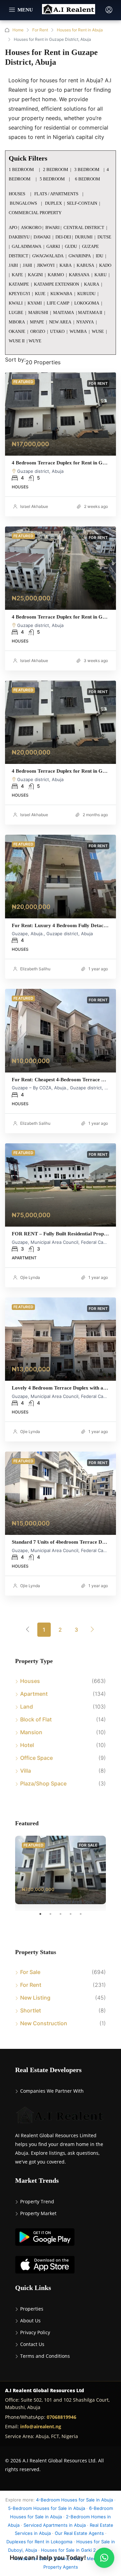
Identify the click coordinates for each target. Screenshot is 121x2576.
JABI (13, 265)
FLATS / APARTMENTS (57, 194)
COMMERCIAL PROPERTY (35, 213)
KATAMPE (19, 284)
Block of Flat (36, 1719)
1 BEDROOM (21, 169)
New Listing (35, 1998)
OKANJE (17, 331)
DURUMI (84, 237)
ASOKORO (31, 227)
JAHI (27, 265)
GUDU (71, 246)
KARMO (56, 275)
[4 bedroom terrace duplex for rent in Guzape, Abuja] (61, 414)
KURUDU (86, 294)
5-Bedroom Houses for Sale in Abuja (47, 2508)
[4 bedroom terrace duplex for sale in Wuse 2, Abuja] (61, 1870)
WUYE (35, 341)
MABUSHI (38, 312)
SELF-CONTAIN (82, 203)
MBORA (17, 322)
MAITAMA (64, 312)
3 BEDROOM (87, 169)
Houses (30, 1681)
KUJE (40, 294)
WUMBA (78, 331)
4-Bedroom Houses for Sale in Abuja (74, 2500)
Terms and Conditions (45, 2356)
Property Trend (37, 2201)
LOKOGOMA (87, 303)
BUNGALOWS (24, 203)
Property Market (38, 2213)
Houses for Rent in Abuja (80, 30)
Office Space (36, 1758)
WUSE (98, 331)
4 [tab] (74, 1917)
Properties (32, 2309)
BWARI (52, 227)
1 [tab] (44, 1917)
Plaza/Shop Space (43, 1783)
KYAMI (35, 303)
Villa (26, 1771)
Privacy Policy (35, 2332)
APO (13, 227)
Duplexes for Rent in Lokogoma (39, 2542)
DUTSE (104, 237)
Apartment (34, 1694)
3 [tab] (64, 1917)
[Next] (92, 1629)
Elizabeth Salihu (35, 969)
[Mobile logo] (69, 9)
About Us (30, 2321)
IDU (99, 256)
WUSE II (17, 341)
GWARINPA (80, 256)
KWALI (16, 303)
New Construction (44, 2023)
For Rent (40, 30)
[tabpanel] (61, 1870)
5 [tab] (84, 1917)
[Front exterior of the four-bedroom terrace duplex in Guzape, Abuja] (61, 1031)
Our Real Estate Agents (79, 2533)
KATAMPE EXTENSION (56, 284)
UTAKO (57, 331)
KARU (100, 275)
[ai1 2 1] (61, 1339)
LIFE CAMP (58, 303)
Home (18, 30)
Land (27, 1707)
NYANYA (85, 322)
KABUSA (85, 265)
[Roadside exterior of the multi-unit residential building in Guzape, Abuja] (61, 1185)
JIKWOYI (46, 265)
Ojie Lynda (30, 1277)
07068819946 (62, 2417)
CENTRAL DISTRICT (84, 227)
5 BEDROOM (52, 179)
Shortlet (31, 2010)
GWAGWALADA (48, 256)
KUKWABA (61, 294)
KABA (66, 265)
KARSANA (79, 275)
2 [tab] (54, 1917)
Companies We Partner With (52, 2091)
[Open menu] (21, 10)
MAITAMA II (90, 312)
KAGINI (35, 275)
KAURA (92, 284)
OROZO (38, 331)
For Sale (30, 1972)
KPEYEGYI (19, 294)
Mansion (31, 1732)
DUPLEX (53, 203)
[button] (104, 2558)
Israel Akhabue (34, 506)
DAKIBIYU (19, 237)
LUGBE (16, 312)
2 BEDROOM (56, 169)
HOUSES (17, 194)
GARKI (53, 246)
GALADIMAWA (27, 246)
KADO (105, 265)
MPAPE (37, 322)
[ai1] (61, 1493)
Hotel (27, 1745)
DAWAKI (42, 237)
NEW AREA (60, 322)
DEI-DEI (63, 237)
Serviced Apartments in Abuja (55, 2525)
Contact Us (32, 2344)
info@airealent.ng (41, 2426)
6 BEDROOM (88, 179)
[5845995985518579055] (61, 877)
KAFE (17, 275)
